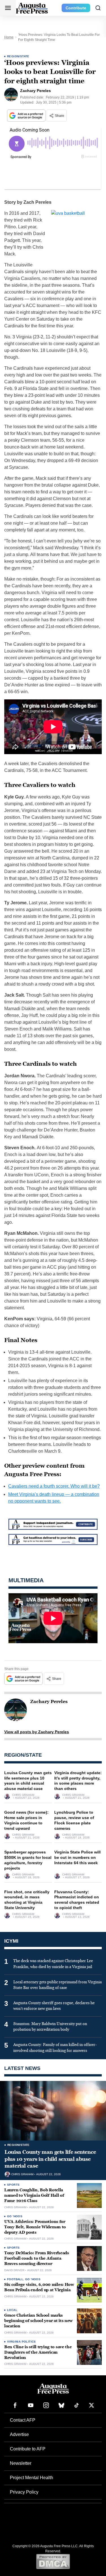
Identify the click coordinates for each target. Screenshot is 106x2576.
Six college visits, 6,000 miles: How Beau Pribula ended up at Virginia (39, 2287)
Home (9, 37)
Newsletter (21, 2463)
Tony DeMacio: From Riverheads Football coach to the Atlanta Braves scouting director (37, 2258)
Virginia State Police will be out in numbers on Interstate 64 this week (77, 1857)
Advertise (19, 2434)
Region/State (18, 56)
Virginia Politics (21, 2342)
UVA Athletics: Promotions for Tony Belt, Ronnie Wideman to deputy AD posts (35, 2227)
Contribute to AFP (28, 2449)
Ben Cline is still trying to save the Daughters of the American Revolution (38, 2352)
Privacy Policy (24, 2492)
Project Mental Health (32, 2478)
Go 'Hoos (15, 2216)
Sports (13, 2185)
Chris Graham (23, 1795)
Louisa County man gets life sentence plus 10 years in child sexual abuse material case (50, 2159)
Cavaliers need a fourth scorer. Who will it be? (54, 1486)
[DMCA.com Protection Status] (53, 2561)
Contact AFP (23, 2420)
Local (12, 2310)
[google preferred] (27, 116)
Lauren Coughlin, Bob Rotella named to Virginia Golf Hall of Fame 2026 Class (34, 2195)
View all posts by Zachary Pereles (37, 1732)
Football (15, 2279)
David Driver (14, 2270)
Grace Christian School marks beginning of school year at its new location (38, 2321)
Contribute (76, 8)
